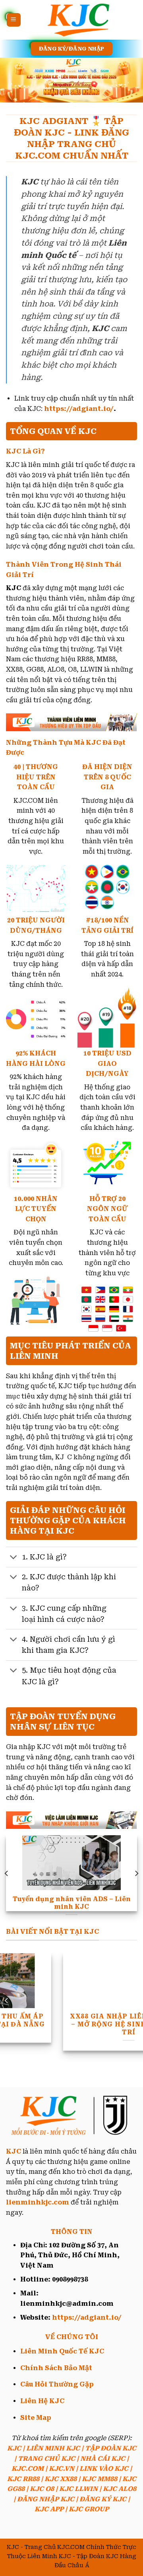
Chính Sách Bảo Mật (56, 2368)
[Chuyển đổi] (14, 1558)
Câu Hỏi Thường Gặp (57, 2384)
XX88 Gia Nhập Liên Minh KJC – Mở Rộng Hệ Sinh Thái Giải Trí (81, 2024)
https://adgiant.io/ (79, 409)
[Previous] (7, 1873)
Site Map (36, 2418)
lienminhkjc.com (38, 2202)
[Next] (136, 1873)
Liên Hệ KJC (42, 2401)
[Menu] (14, 20)
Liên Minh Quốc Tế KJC (62, 2351)
